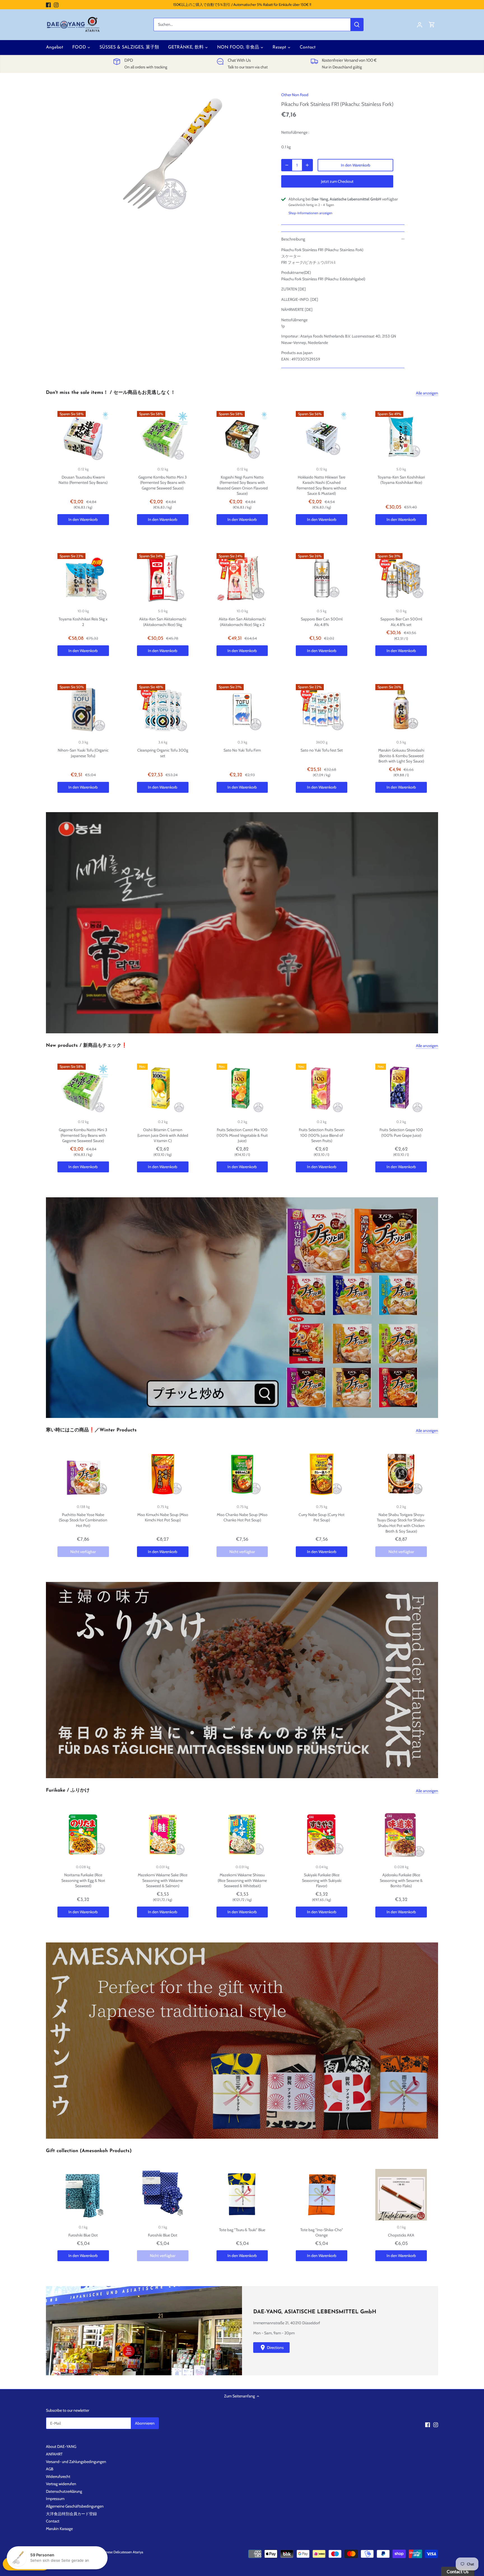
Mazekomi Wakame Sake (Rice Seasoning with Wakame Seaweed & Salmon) (163, 1880)
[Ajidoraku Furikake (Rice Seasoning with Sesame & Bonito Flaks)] (401, 1835)
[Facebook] (48, 5)
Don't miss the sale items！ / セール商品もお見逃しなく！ (111, 393)
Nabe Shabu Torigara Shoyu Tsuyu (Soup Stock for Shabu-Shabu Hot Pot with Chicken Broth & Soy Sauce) (401, 1523)
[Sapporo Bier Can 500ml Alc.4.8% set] (401, 579)
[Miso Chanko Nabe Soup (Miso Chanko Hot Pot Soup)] (242, 1474)
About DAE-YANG (61, 2446)
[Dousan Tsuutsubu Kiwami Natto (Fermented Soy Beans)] (83, 437)
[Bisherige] (49, 923)
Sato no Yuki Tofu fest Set (322, 750)
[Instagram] (56, 5)
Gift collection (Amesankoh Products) (89, 2151)
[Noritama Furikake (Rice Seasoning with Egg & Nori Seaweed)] (83, 1835)
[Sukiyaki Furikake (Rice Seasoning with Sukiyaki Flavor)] (322, 1835)
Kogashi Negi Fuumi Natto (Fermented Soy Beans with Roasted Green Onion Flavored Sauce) (242, 485)
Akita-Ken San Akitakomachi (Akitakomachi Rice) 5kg (163, 622)
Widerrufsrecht (58, 2476)
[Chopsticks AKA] (401, 2195)
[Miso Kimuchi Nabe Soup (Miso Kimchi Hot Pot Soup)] (163, 1474)
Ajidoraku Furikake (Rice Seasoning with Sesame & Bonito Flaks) (401, 1880)
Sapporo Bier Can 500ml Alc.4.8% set (401, 622)
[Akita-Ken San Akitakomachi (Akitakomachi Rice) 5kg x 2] (242, 579)
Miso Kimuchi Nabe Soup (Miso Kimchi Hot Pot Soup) (163, 1517)
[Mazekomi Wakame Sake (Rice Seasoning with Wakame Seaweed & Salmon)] (163, 1835)
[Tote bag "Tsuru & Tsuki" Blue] (242, 2195)
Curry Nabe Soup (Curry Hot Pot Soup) (322, 1517)
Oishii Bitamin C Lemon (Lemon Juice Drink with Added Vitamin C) (163, 1135)
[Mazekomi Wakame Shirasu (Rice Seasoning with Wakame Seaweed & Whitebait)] (242, 1835)
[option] (174, 157)
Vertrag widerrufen (61, 2484)
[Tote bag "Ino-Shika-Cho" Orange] (322, 2195)
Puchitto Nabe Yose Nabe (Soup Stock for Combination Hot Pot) (83, 1520)
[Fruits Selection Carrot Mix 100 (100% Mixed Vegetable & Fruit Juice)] (242, 1089)
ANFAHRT (54, 2454)
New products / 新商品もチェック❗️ (87, 1046)
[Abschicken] (357, 25)
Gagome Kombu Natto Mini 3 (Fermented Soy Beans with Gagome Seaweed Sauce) (163, 483)
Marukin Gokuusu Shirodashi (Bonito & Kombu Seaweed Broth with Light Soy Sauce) (401, 756)
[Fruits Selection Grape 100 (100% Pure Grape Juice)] (401, 1089)
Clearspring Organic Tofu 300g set (163, 753)
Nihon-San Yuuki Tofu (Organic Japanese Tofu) (83, 753)
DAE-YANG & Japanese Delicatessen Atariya (111, 2552)
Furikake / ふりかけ (68, 1790)
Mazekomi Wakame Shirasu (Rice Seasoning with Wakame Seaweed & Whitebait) (242, 1880)
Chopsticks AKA (401, 2235)
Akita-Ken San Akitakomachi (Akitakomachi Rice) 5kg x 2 (242, 622)
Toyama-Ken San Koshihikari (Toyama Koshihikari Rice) (401, 480)
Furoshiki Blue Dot (83, 2235)
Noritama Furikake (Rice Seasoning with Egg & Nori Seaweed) (83, 1880)
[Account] (420, 25)
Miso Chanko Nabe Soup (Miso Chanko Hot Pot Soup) (242, 1517)
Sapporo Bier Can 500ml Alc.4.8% (322, 622)
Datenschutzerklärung (64, 2491)
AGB (50, 2469)
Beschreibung (293, 239)
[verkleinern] (287, 165)
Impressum (55, 2499)
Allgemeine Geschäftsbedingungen (75, 2506)
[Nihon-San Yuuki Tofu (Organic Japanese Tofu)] (83, 710)
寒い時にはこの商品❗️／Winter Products (91, 1430)
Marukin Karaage (59, 2529)
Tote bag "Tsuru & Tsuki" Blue (242, 2230)
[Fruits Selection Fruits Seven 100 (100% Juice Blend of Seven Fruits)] (322, 1089)
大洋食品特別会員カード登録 (71, 2514)
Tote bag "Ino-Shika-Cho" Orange (322, 2233)
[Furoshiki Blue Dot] (83, 2195)
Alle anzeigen (427, 393)
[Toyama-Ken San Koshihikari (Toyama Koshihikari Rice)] (401, 437)
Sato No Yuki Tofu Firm (242, 750)
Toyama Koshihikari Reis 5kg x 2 (83, 622)
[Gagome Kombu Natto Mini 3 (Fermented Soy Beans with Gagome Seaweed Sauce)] (163, 437)
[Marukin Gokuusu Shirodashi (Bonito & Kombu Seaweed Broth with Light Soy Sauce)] (401, 710)
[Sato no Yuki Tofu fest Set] (322, 710)
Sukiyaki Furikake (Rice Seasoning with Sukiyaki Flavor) (322, 1880)
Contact (53, 2521)
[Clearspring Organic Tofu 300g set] (163, 710)
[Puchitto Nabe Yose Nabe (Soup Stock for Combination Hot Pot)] (83, 1474)
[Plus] (307, 165)
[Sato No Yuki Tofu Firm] (242, 710)
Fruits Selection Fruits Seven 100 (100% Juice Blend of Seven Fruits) (322, 1135)
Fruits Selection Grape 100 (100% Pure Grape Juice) (401, 1133)
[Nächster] (435, 923)
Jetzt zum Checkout (337, 181)
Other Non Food (295, 95)
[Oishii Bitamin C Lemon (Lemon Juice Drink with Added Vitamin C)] (163, 1089)
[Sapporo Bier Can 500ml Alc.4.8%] (322, 579)
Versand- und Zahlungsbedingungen (76, 2462)
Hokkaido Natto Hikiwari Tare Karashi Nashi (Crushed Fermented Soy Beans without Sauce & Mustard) (322, 485)
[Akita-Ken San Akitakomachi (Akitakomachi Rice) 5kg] (163, 579)
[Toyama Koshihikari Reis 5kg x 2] (83, 579)
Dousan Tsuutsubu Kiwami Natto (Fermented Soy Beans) (83, 480)
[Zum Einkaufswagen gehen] (432, 25)
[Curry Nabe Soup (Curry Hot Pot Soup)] (322, 1474)
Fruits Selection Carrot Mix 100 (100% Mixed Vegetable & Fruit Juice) (242, 1135)
